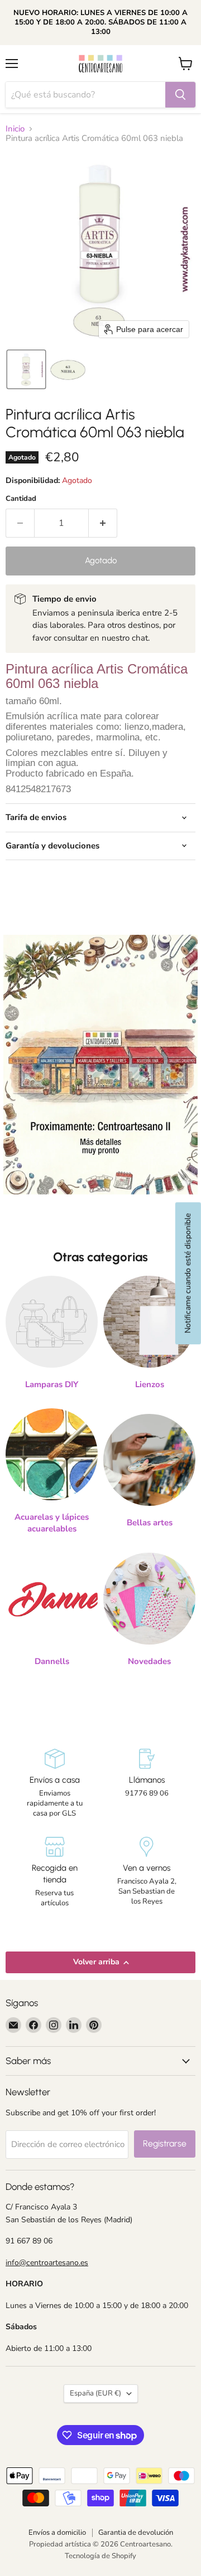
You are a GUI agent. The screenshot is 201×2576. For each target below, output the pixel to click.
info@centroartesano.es (47, 2263)
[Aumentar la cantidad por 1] (103, 523)
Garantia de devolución (136, 2533)
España (95, 2393)
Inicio (15, 129)
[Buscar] (180, 95)
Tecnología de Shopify (100, 2556)
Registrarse (165, 2143)
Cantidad (21, 499)
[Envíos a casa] (54, 1784)
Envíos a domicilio (57, 2533)
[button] (26, 369)
